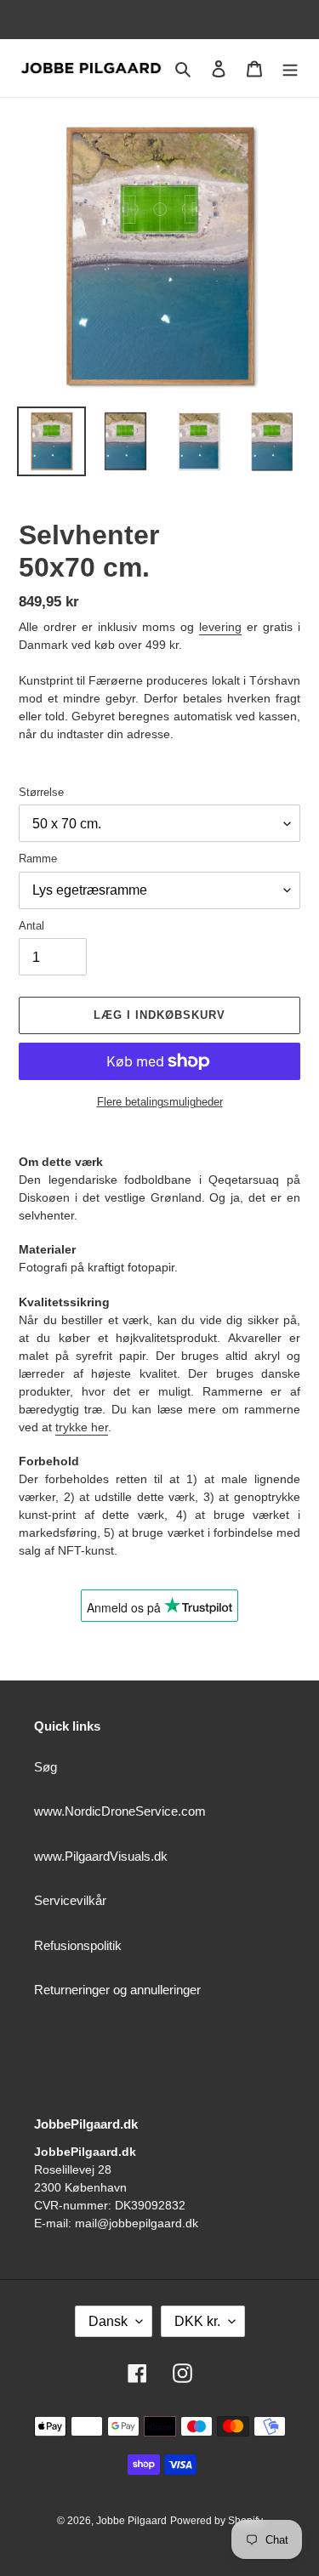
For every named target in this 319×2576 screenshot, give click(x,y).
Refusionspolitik (78, 1945)
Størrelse (41, 792)
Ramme (38, 859)
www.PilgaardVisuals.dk (101, 1856)
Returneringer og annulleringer (117, 1990)
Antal (31, 926)
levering (220, 627)
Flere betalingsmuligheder (160, 1102)
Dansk (108, 2321)
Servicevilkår (70, 1900)
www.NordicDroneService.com (120, 1811)
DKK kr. (197, 2321)
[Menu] (290, 68)
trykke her (82, 1427)
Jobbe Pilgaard (131, 2521)
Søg (46, 1767)
